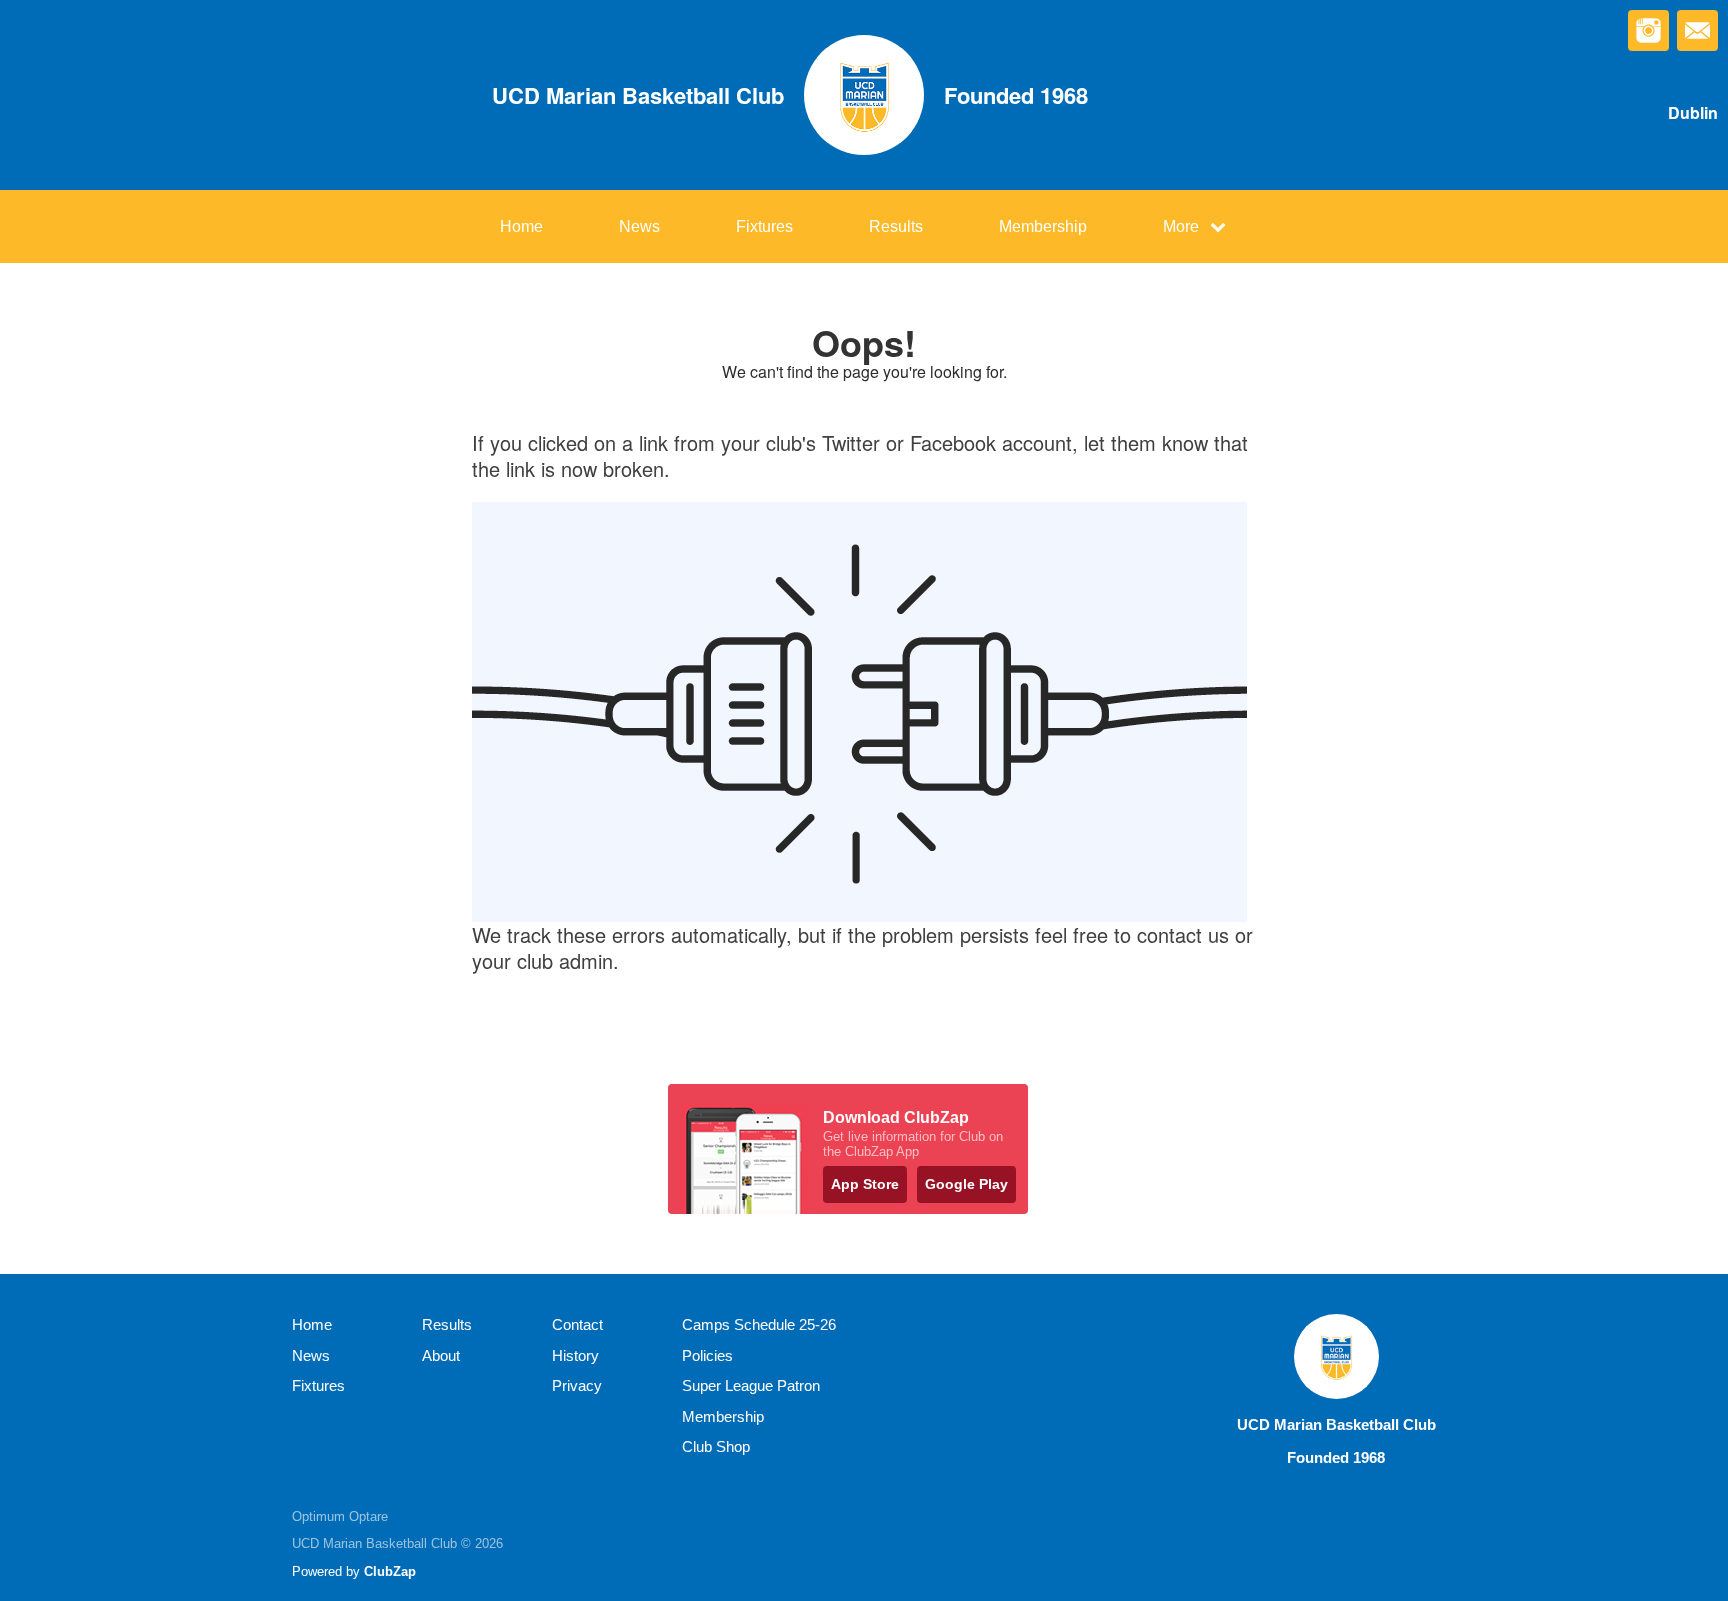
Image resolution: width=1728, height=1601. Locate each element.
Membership (1043, 226)
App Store (865, 1184)
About (441, 1355)
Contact (577, 1324)
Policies (707, 1355)
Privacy (577, 1385)
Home (521, 226)
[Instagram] (1648, 30)
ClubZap (390, 1571)
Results (896, 226)
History (575, 1355)
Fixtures (764, 226)
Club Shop (716, 1446)
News (639, 226)
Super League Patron (751, 1385)
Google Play (966, 1184)
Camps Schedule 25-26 (759, 1324)
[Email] (1697, 30)
